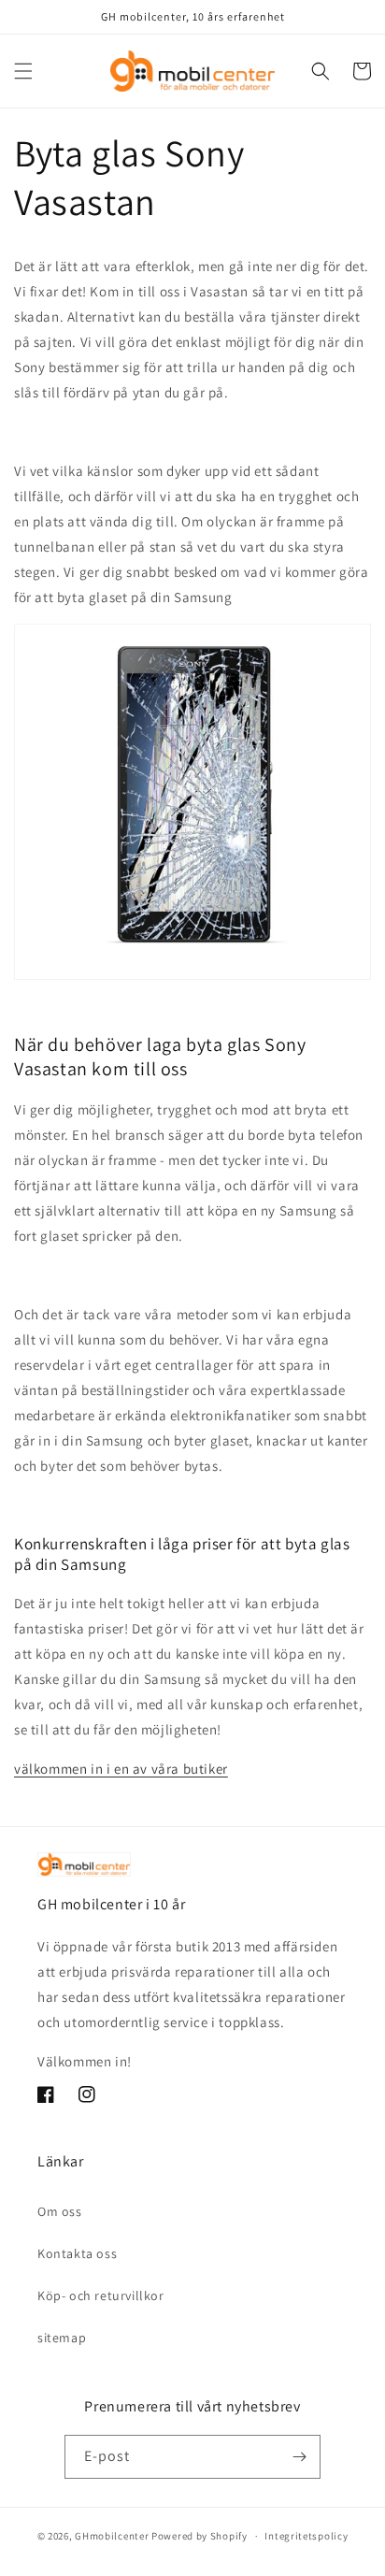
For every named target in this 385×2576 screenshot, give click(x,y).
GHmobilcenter (112, 2536)
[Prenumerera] (299, 2457)
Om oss (60, 2211)
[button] (23, 71)
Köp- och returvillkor (101, 2295)
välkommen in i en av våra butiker (121, 1769)
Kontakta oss (77, 2253)
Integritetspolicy (306, 2536)
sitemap (62, 2338)
